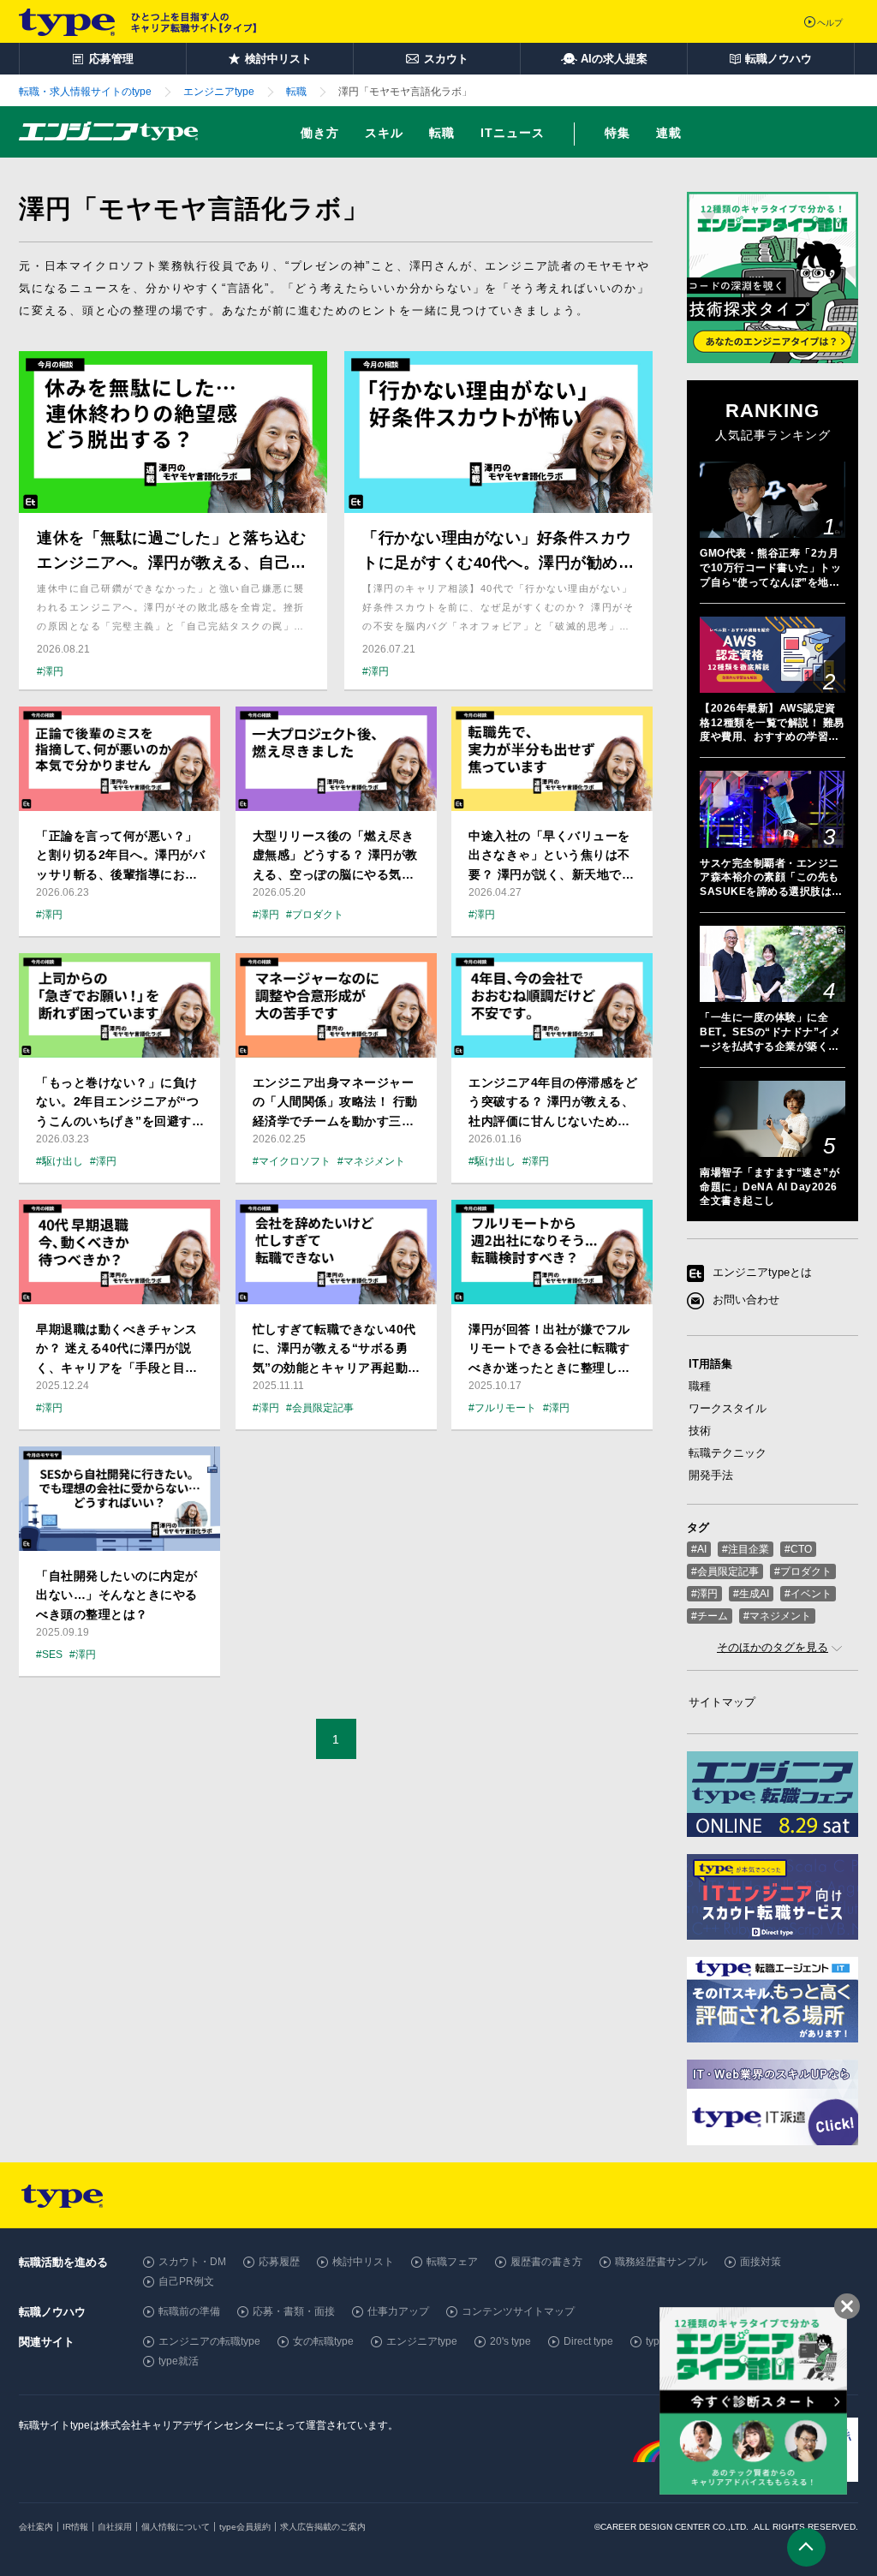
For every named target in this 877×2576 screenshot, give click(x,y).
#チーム (710, 1616)
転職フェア (452, 2262)
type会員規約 (245, 2527)
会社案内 (36, 2527)
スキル (384, 133)
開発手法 (711, 1475)
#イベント (808, 1594)
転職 (442, 133)
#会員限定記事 (725, 1571)
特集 (617, 133)
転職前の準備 (189, 2311)
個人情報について (176, 2527)
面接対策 (761, 2262)
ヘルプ (830, 23)
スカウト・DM (192, 2262)
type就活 (179, 2361)
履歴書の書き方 (546, 2262)
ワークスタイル (728, 1408)
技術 (700, 1431)
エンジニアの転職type (209, 2341)
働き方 (320, 133)
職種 (700, 1386)
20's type (510, 2341)
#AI (699, 1549)
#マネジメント (777, 1616)
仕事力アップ (398, 2311)
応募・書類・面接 (294, 2311)
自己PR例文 (186, 2281)
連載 (669, 133)
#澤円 (704, 1594)
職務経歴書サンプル (661, 2262)
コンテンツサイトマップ (518, 2311)
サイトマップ (722, 1702)
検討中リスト (363, 2262)
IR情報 (75, 2527)
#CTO (798, 1549)
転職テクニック (728, 1453)
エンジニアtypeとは (762, 1273)
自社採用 (115, 2527)
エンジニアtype (422, 2341)
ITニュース (513, 133)
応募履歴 (279, 2262)
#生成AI (751, 1594)
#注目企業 (746, 1549)
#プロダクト (803, 1571)
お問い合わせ (746, 1300)
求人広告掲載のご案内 (323, 2527)
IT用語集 (710, 1364)
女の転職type (323, 2341)
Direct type (588, 2341)
